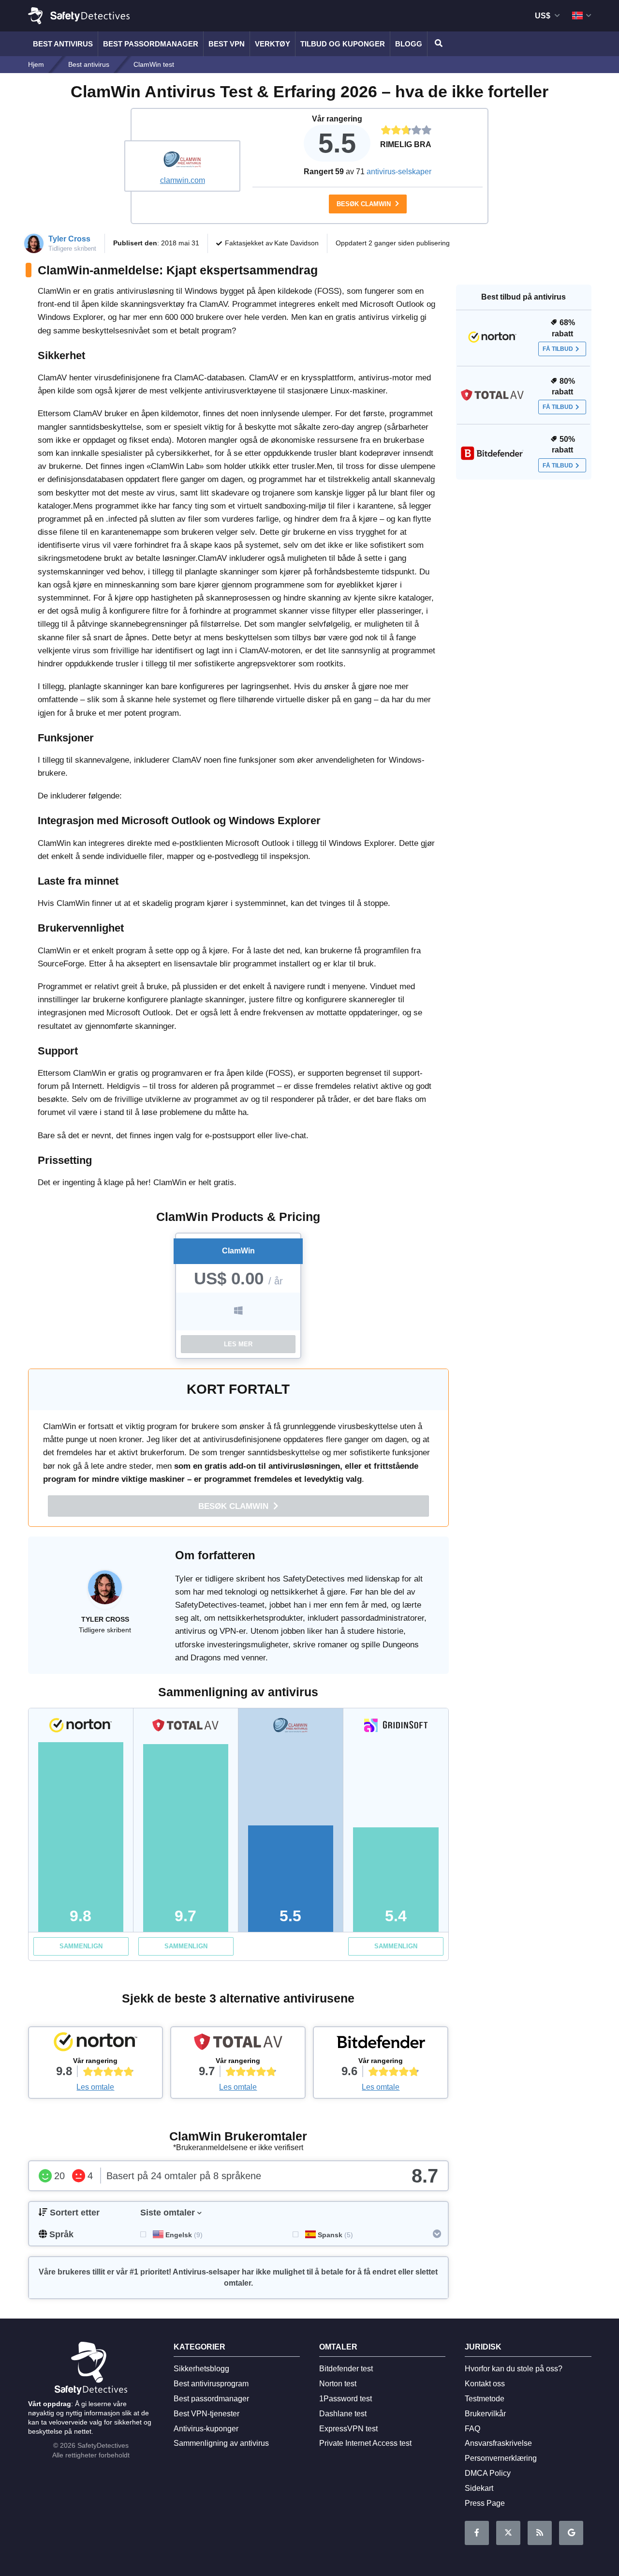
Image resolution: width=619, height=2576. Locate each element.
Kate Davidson (296, 243)
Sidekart (479, 2488)
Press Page (485, 2503)
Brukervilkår (485, 2414)
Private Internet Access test (365, 2443)
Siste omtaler (168, 2213)
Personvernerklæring (501, 2458)
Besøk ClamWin (365, 204)
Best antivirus (63, 44)
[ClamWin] (182, 161)
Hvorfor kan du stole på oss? (514, 2369)
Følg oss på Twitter (508, 2533)
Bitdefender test (346, 2369)
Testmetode (485, 2399)
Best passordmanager (151, 44)
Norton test (338, 2384)
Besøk (235, 1506)
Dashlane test (343, 2414)
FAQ (472, 2429)
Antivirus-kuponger (206, 2429)
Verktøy (273, 44)
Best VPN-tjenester (206, 2414)
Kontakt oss (485, 2384)
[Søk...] (437, 44)
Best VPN (227, 44)
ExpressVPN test (348, 2429)
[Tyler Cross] (105, 1592)
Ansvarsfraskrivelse (498, 2443)
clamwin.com (183, 180)
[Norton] (96, 2044)
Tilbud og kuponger (343, 44)
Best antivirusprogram (211, 2384)
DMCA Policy (488, 2473)
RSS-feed (540, 2533)
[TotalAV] (238, 2044)
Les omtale (95, 2087)
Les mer (238, 1344)
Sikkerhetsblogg (201, 2369)
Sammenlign (81, 1946)
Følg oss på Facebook (477, 2533)
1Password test (346, 2399)
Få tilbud (558, 349)
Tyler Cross (69, 239)
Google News (571, 2533)
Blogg (409, 44)
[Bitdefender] (381, 2044)
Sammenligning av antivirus (221, 2443)
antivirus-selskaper (399, 172)
